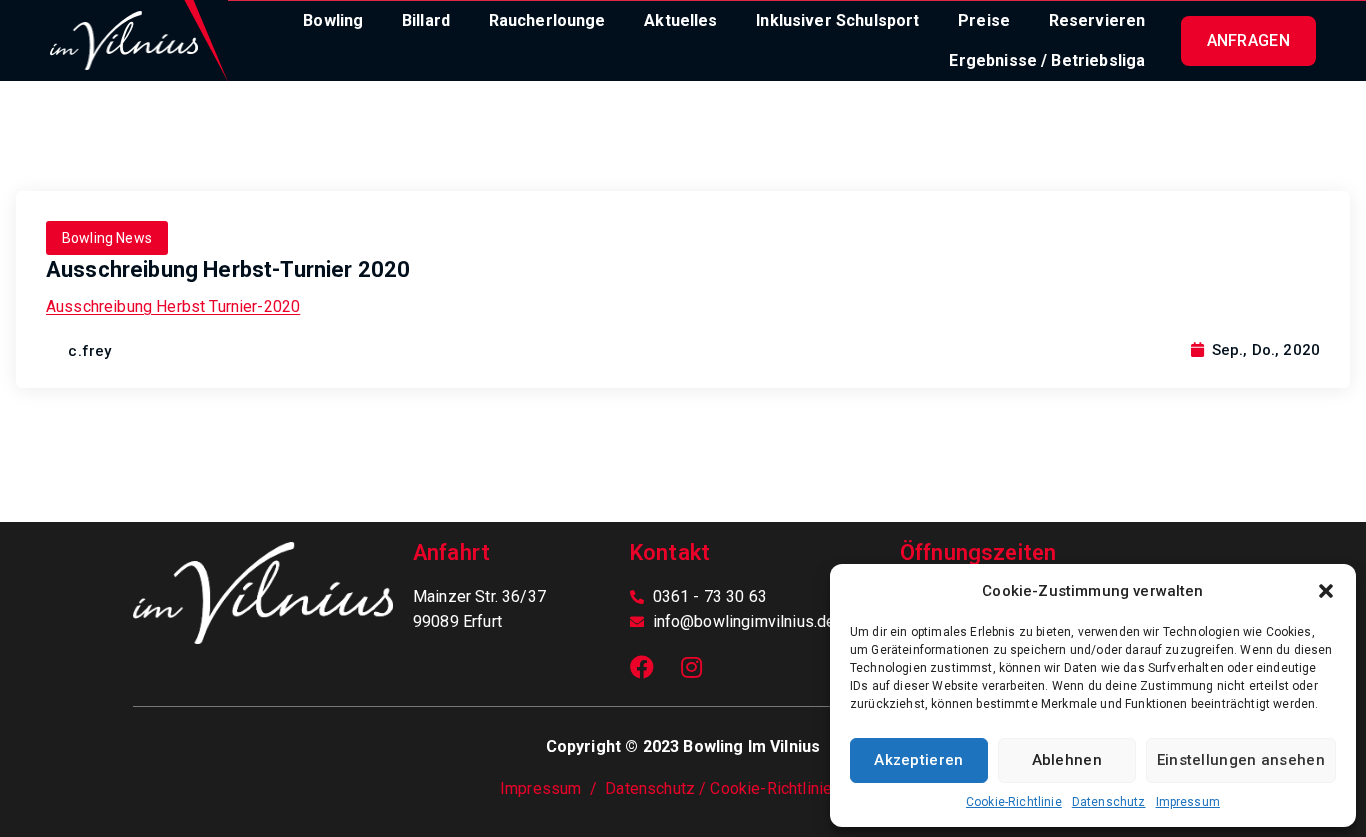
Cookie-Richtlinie (1014, 802)
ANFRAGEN (1248, 40)
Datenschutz (1109, 802)
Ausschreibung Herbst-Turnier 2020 (228, 269)
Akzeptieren (918, 760)
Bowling (333, 20)
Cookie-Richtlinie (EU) (788, 788)
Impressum (1188, 802)
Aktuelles (680, 20)
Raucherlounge (547, 20)
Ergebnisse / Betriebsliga (1047, 60)
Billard (426, 20)
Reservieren (1097, 20)
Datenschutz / (657, 788)
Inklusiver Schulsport (837, 20)
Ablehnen (1067, 760)
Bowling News (107, 238)
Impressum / (552, 788)
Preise (984, 20)
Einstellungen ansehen (1241, 760)
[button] (1326, 591)
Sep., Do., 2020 (1263, 350)
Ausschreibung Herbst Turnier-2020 (173, 306)
